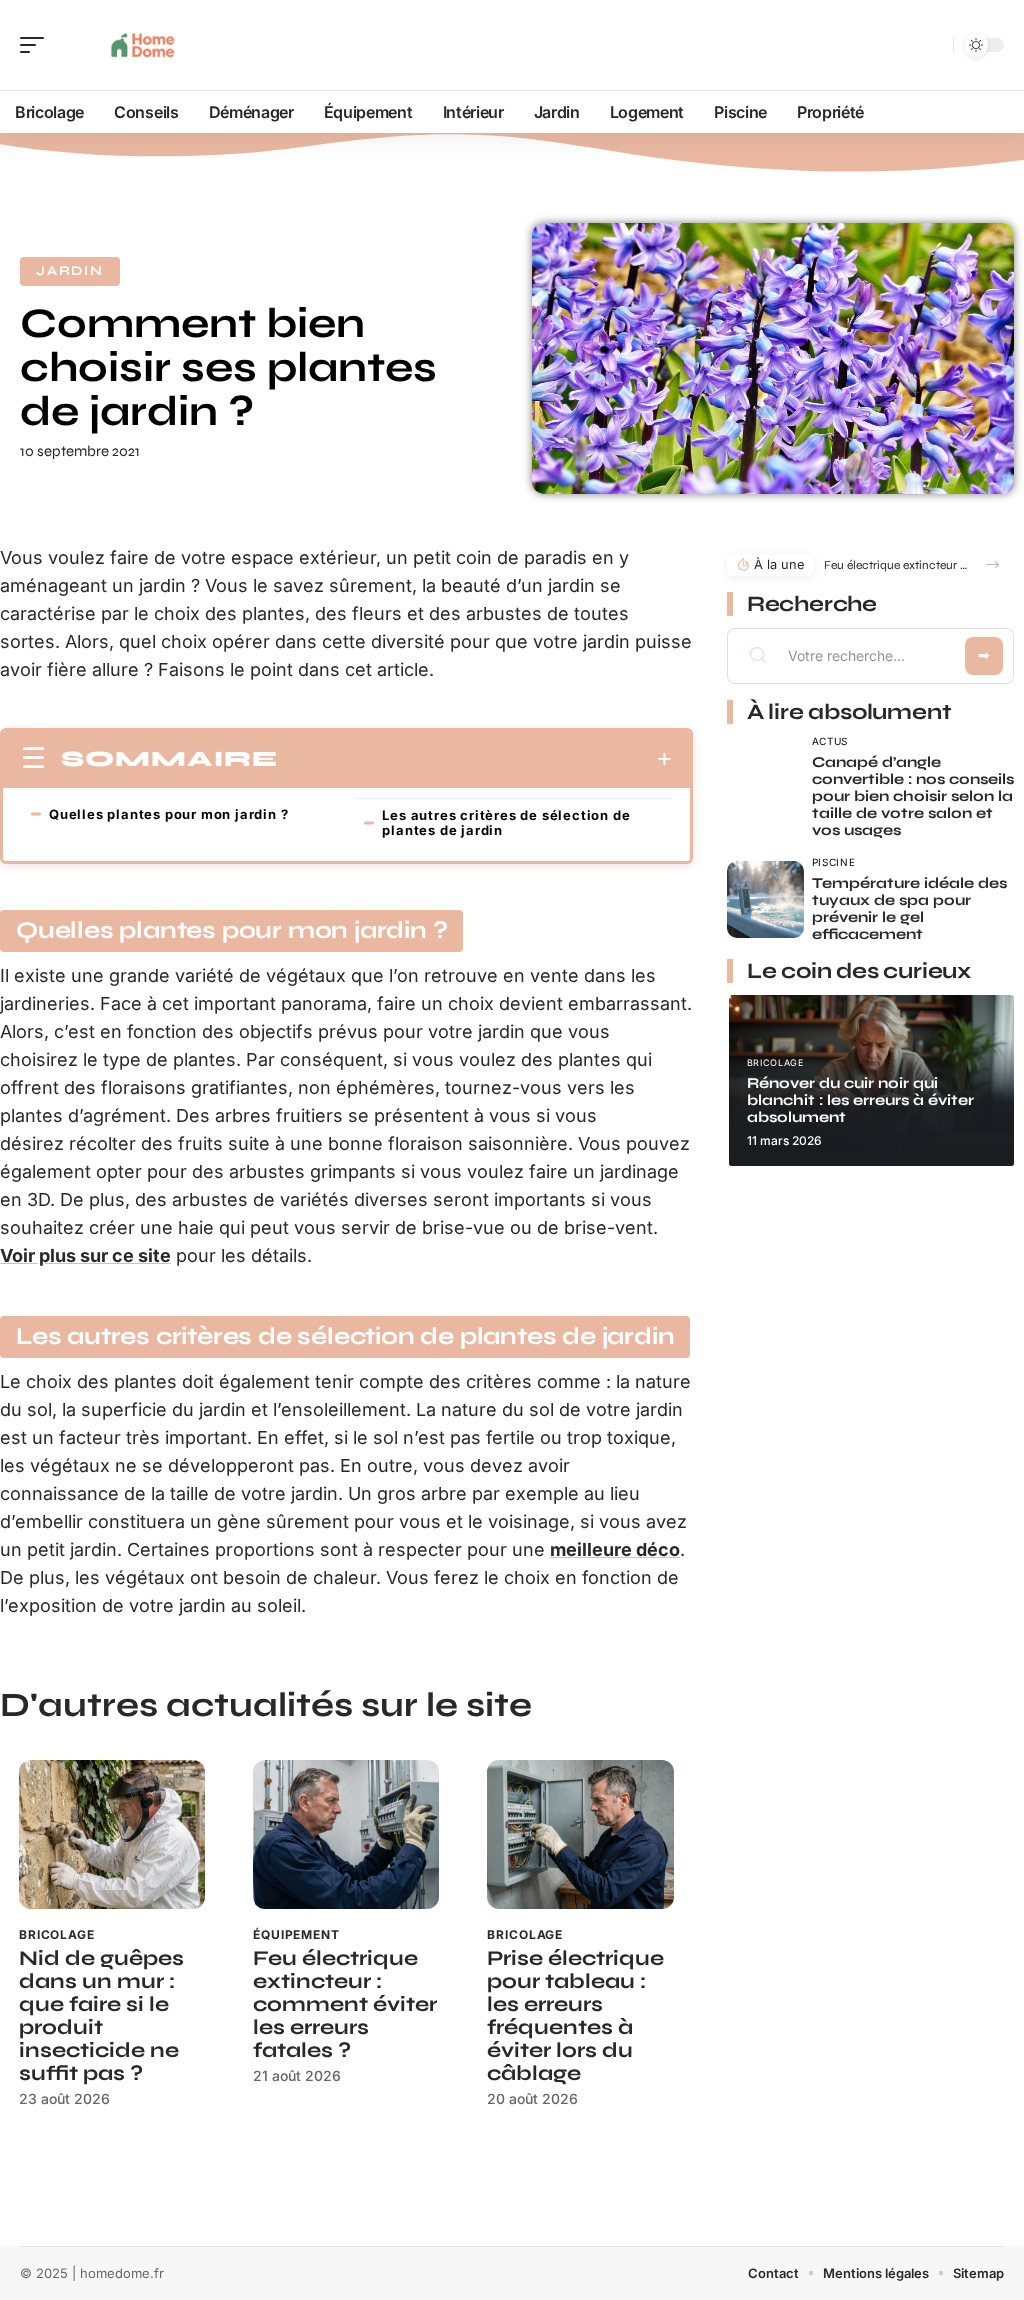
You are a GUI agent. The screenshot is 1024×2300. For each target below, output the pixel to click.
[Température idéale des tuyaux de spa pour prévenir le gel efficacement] (765, 899)
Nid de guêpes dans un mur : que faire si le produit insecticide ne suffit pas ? (101, 2016)
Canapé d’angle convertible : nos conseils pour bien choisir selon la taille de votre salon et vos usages (913, 796)
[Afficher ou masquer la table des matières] (475, 759)
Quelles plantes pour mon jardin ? (168, 814)
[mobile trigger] (37, 45)
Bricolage (57, 1934)
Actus (830, 741)
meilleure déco (615, 1549)
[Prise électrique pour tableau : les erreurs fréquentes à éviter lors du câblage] (580, 1834)
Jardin (70, 271)
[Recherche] (934, 45)
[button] (992, 564)
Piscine (834, 862)
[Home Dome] (144, 45)
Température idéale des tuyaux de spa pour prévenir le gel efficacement (909, 908)
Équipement (296, 1934)
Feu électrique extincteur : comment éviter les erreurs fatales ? (345, 2004)
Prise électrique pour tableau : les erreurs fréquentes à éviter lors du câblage (575, 2016)
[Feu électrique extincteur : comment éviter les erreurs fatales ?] (346, 1834)
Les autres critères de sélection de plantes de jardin (506, 822)
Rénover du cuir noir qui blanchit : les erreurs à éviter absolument (860, 1100)
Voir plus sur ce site (85, 1255)
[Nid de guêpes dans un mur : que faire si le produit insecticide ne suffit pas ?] (112, 1834)
